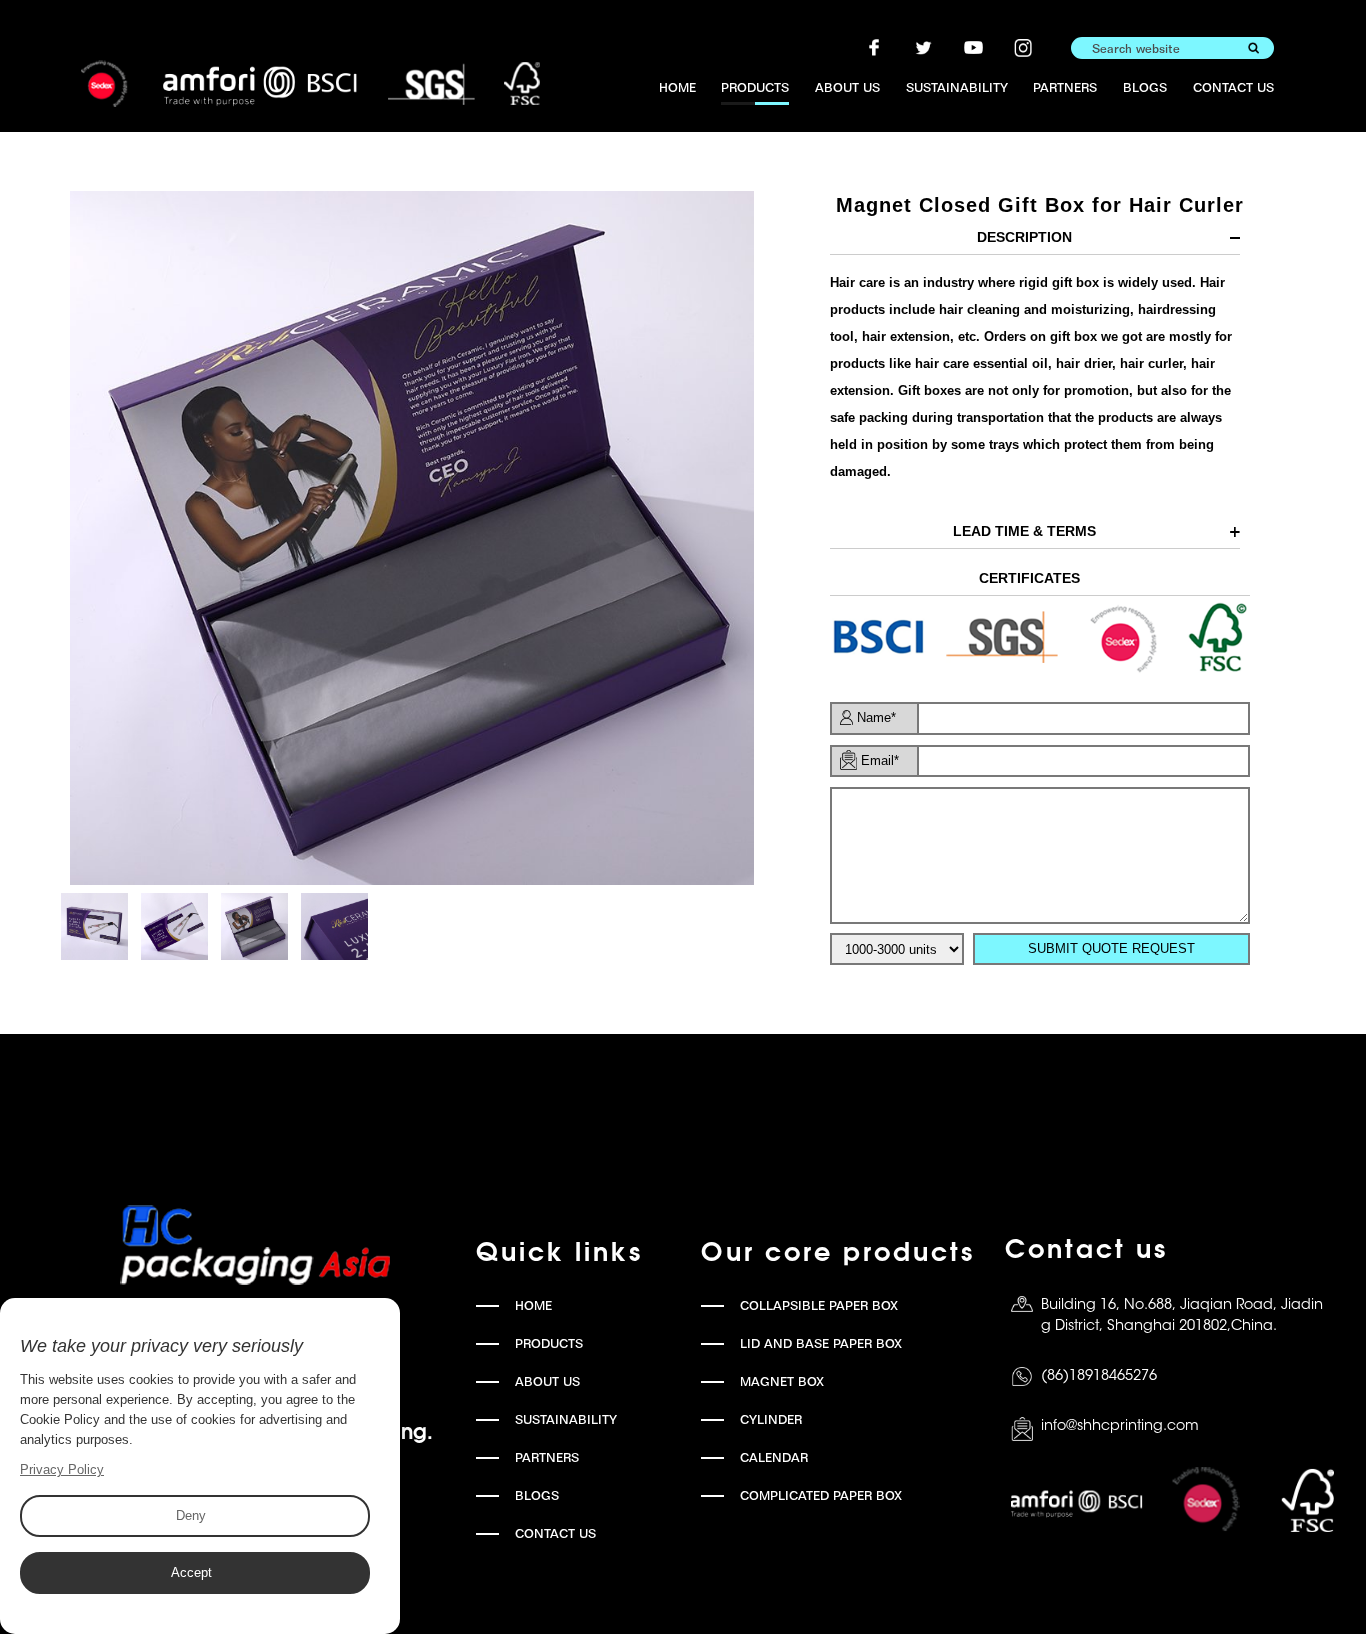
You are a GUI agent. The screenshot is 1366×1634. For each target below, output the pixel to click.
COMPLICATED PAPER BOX (821, 1495)
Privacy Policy (62, 1469)
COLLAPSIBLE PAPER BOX (819, 1305)
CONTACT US (1233, 87)
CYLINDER (771, 1419)
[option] (411, 537)
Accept (191, 1572)
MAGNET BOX (782, 1381)
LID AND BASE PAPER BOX (821, 1343)
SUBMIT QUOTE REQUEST (1111, 948)
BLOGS (1145, 87)
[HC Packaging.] (310, 83)
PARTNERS (1065, 87)
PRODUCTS (755, 87)
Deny (191, 1515)
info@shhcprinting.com (1120, 1426)
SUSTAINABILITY (957, 87)
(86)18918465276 (1099, 1376)
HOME (677, 87)
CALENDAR (774, 1457)
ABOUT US (847, 87)
